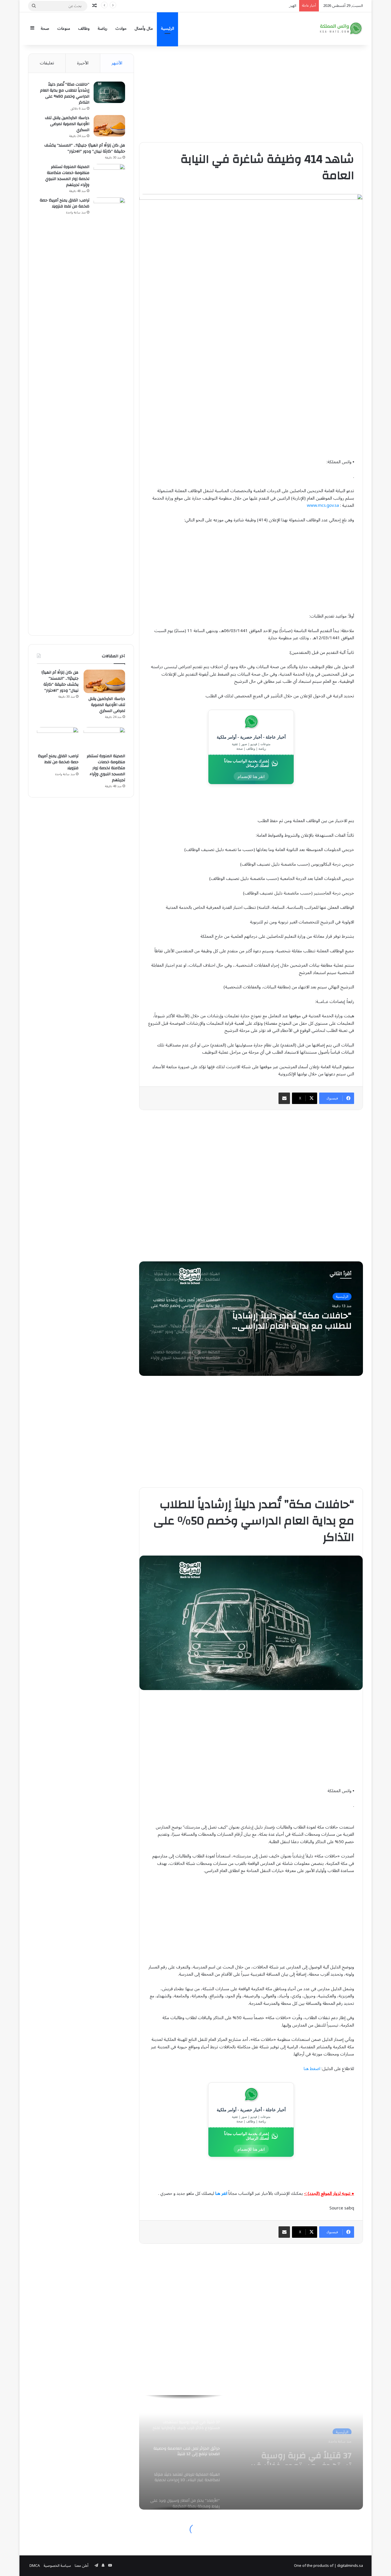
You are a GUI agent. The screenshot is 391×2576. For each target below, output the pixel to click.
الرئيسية (167, 28)
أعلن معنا (82, 2566)
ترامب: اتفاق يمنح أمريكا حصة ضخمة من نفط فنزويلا (65, 203)
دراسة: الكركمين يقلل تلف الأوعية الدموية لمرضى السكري (67, 124)
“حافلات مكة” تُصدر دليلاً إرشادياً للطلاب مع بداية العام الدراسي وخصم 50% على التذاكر (65, 93)
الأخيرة (83, 63)
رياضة (102, 28)
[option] (251, 1319)
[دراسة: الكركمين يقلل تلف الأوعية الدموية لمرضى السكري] (109, 126)
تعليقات (47, 63)
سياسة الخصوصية (57, 2566)
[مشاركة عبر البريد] (284, 1098)
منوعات (64, 28)
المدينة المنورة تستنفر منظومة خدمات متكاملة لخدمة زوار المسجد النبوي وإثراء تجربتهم (67, 176)
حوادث (121, 28)
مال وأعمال (144, 28)
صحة (45, 28)
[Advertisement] (251, 94)
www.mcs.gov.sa (323, 505)
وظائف (84, 28)
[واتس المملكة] (341, 28)
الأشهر (117, 63)
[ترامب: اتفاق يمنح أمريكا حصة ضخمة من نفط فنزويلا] (109, 412)
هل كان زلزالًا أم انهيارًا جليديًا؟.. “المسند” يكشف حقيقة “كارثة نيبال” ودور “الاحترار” (294, 1321)
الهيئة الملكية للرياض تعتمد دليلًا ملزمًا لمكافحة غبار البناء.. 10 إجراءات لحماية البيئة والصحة (229, 6)
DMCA (35, 2566)
